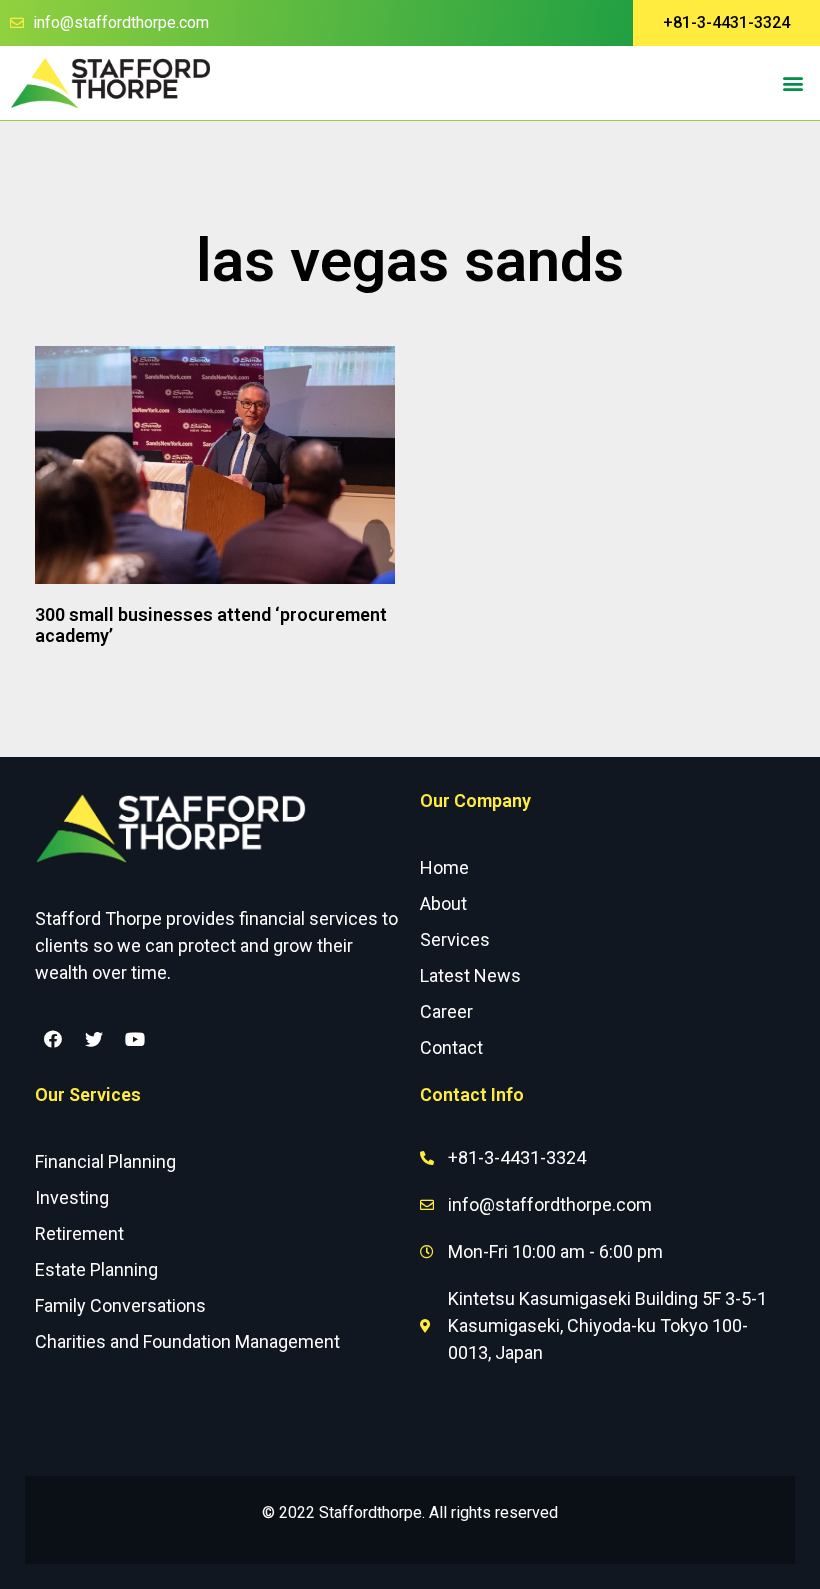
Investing (72, 1197)
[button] (726, 23)
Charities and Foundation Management (187, 1341)
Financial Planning (105, 1161)
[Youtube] (135, 1039)
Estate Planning (96, 1269)
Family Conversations (120, 1305)
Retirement (79, 1233)
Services (455, 939)
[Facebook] (53, 1039)
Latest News (470, 975)
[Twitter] (94, 1039)
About (443, 903)
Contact (451, 1047)
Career (446, 1011)
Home (444, 867)
